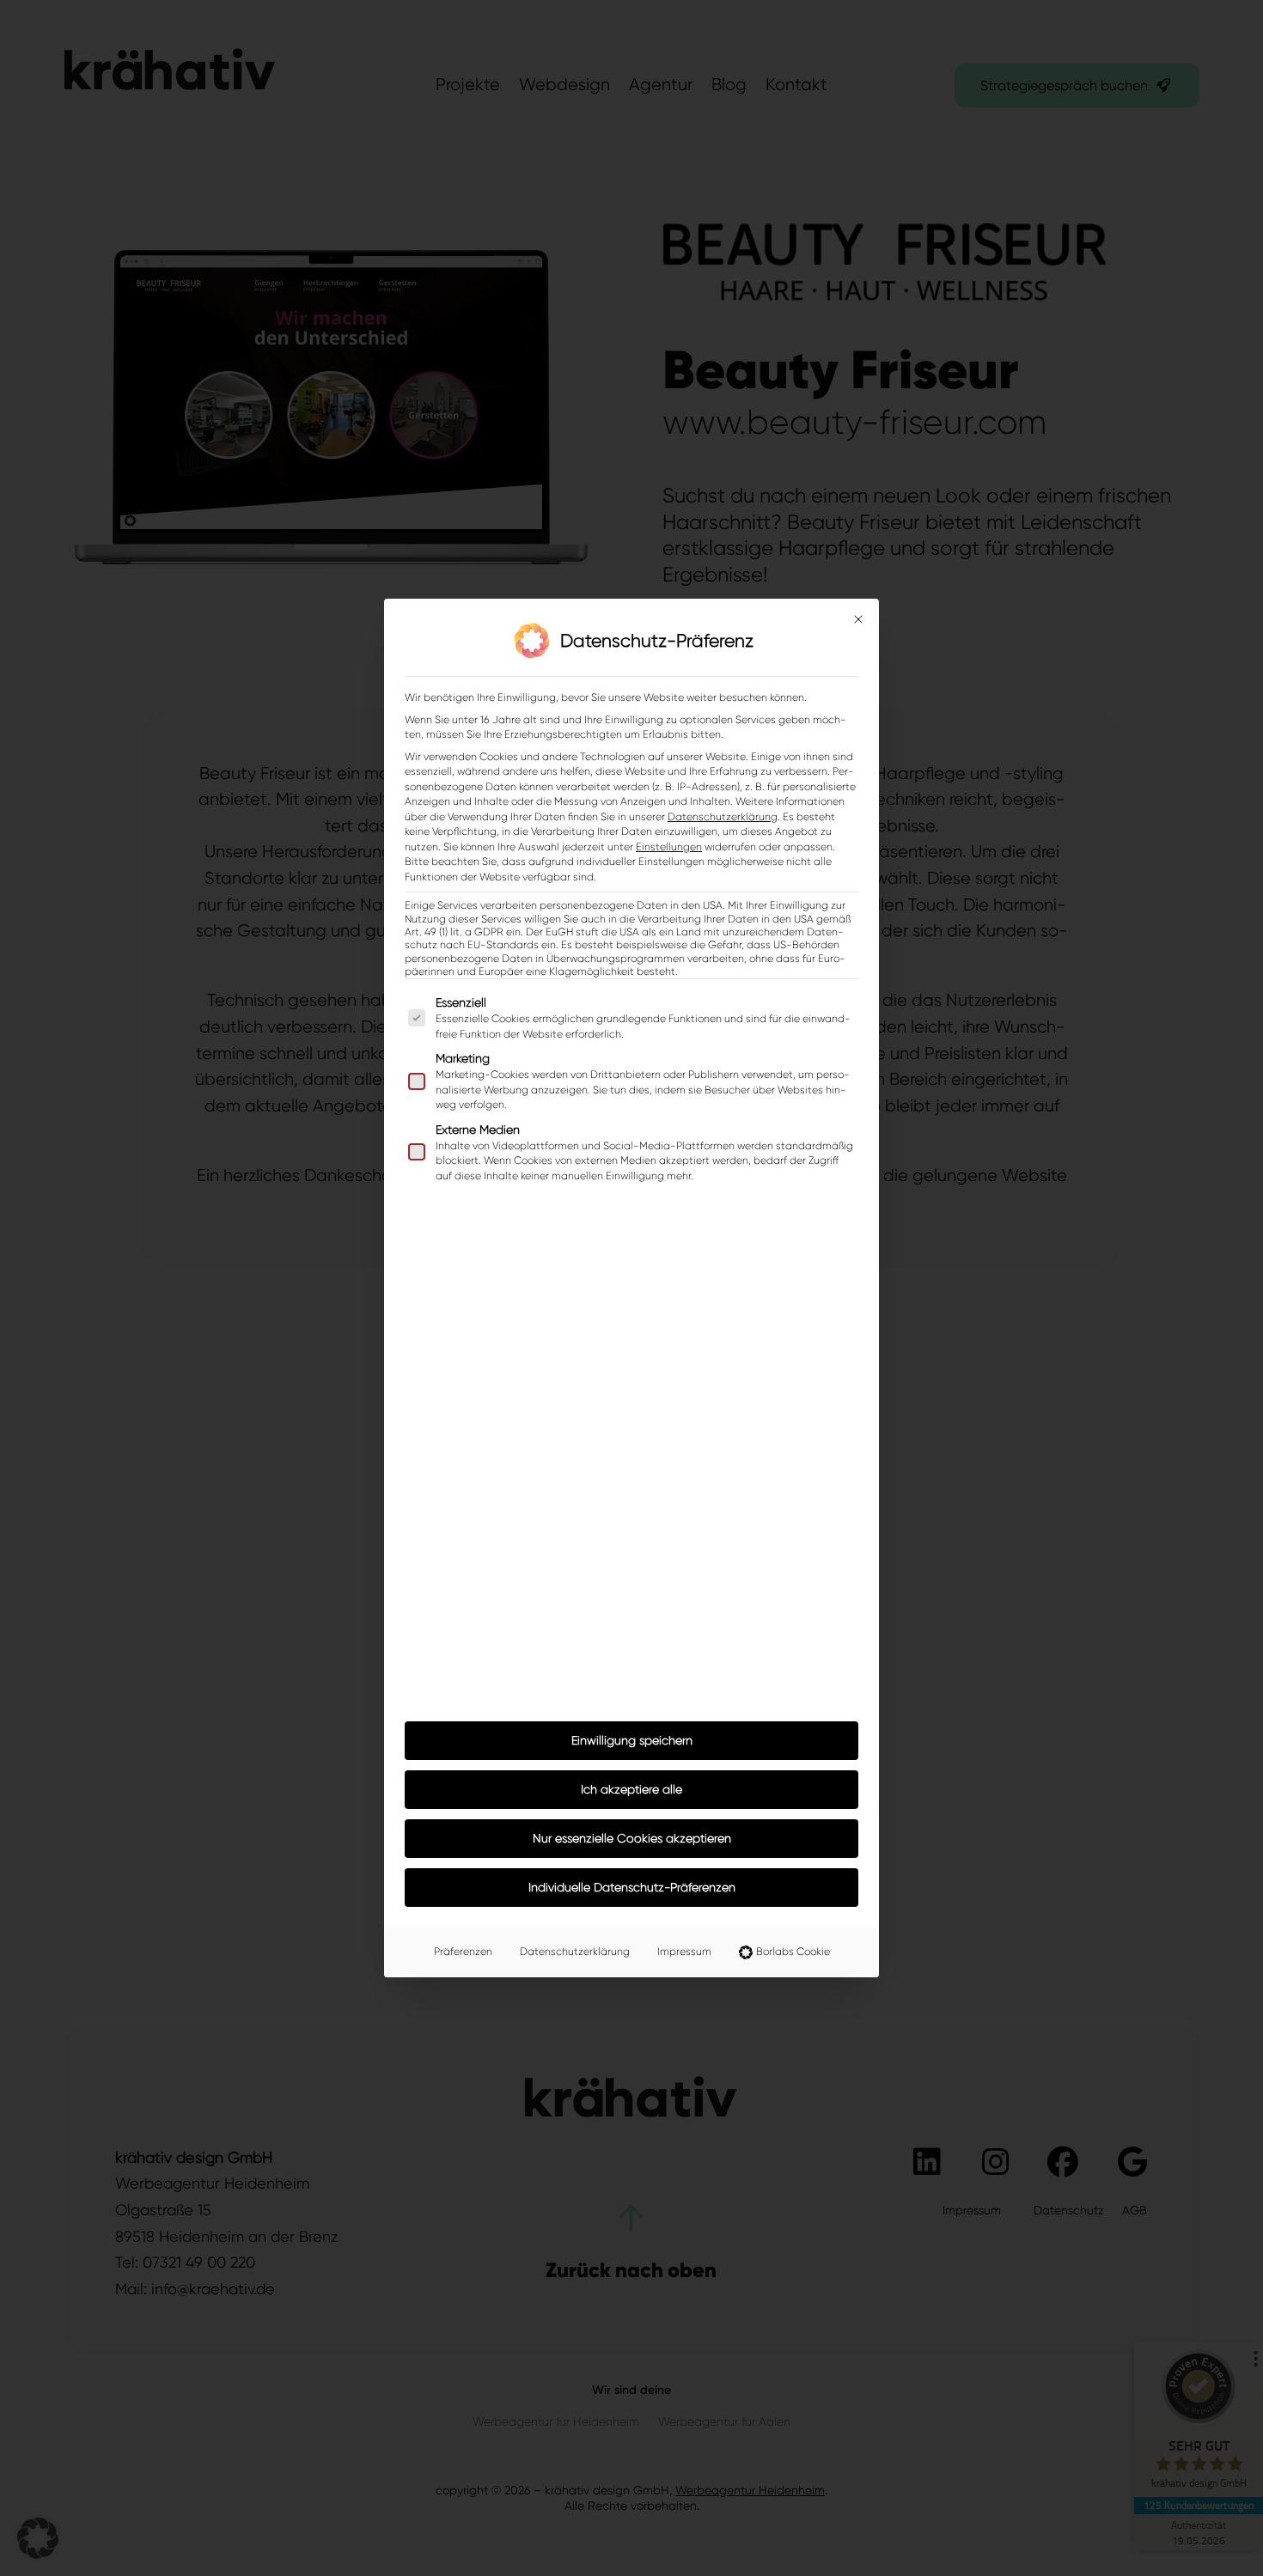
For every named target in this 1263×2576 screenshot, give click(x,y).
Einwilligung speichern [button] (632, 1740)
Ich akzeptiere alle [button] (631, 1789)
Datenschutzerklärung (723, 817)
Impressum (684, 1952)
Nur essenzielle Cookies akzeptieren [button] (632, 1838)
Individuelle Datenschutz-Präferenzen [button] (632, 1887)
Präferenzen (463, 1952)
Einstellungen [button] (669, 847)
